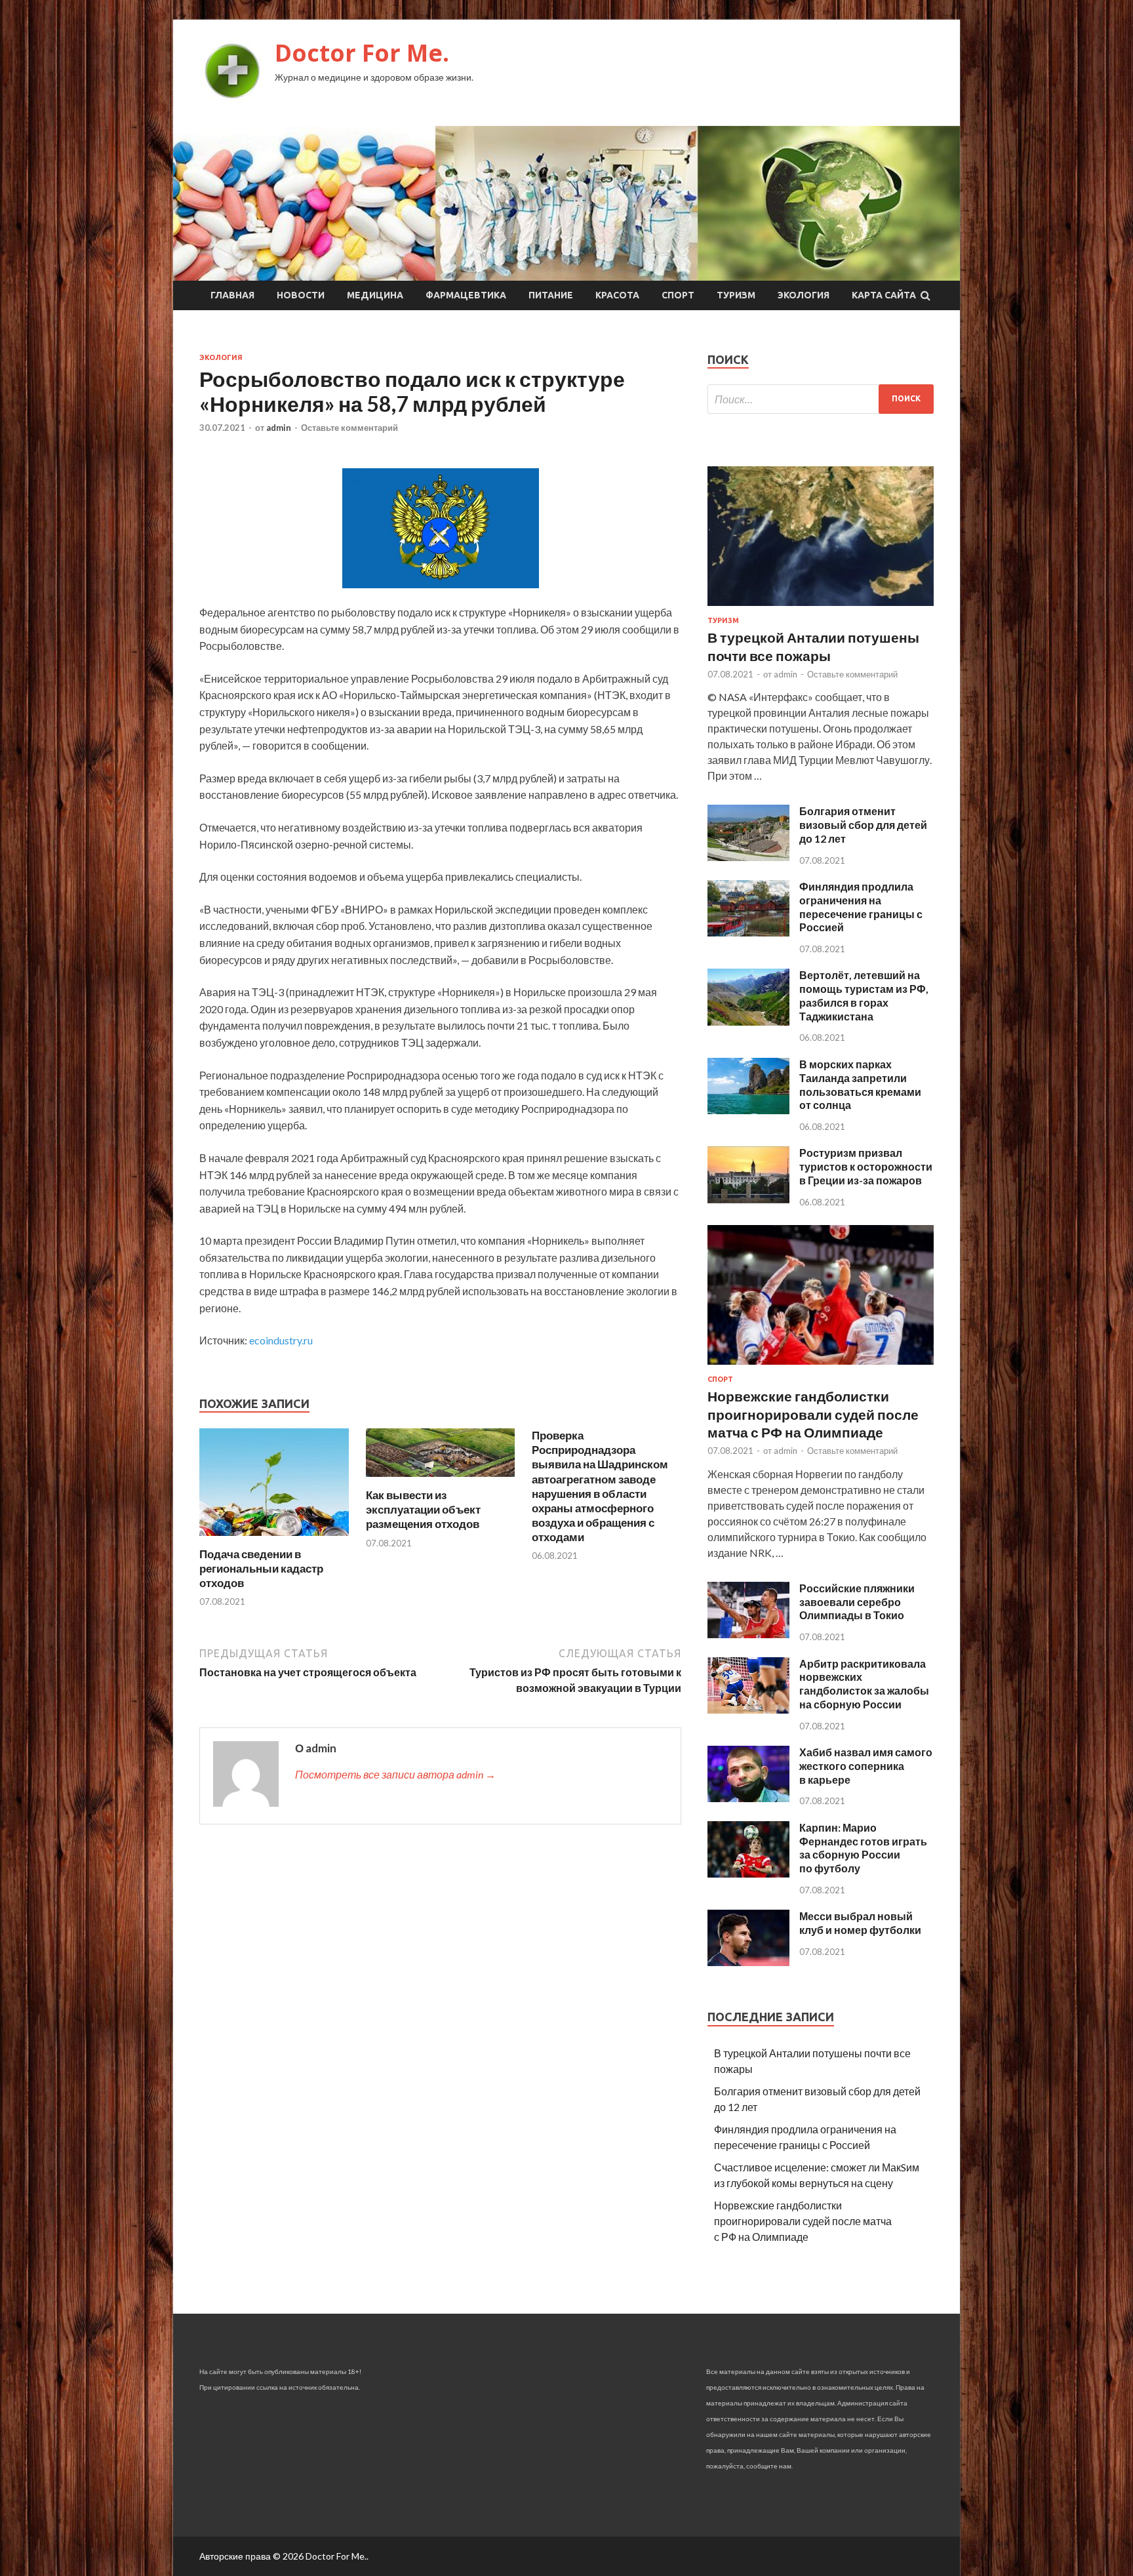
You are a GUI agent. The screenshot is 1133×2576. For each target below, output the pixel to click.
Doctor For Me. (362, 53)
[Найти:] (821, 399)
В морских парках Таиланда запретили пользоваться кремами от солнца (860, 1084)
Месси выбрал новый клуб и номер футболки (860, 1923)
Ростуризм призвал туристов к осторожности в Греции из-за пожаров (866, 1166)
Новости (301, 295)
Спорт (678, 295)
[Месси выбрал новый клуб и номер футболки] (748, 1962)
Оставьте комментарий (349, 428)
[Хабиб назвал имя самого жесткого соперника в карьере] (748, 1798)
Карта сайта (884, 295)
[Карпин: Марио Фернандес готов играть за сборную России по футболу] (748, 1873)
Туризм (736, 295)
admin (279, 428)
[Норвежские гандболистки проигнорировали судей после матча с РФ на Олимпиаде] (821, 1367)
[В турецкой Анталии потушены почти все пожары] (821, 608)
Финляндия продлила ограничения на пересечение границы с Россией (861, 907)
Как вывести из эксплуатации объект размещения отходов (423, 1509)
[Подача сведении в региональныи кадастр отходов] (274, 1539)
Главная (232, 295)
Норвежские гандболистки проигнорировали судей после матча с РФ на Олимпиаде (813, 1414)
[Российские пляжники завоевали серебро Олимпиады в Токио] (748, 1634)
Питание (551, 295)
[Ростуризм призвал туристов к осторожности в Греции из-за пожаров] (748, 1199)
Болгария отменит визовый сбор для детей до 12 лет (863, 825)
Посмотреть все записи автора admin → (395, 1774)
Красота (617, 295)
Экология (804, 295)
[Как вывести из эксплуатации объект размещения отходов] (441, 1480)
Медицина (375, 295)
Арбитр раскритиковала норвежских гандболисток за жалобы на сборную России (864, 1684)
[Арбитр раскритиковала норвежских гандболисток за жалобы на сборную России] (748, 1709)
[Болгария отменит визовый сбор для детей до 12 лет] (748, 857)
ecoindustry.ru (281, 1340)
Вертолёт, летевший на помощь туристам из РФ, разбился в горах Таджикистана (864, 995)
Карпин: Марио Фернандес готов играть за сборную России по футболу (863, 1848)
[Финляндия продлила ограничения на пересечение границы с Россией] (748, 932)
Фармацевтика (466, 295)
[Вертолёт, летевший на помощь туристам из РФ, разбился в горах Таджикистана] (748, 1021)
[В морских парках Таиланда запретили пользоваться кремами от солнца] (748, 1110)
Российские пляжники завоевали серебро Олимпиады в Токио (857, 1602)
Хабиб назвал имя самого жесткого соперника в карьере (866, 1766)
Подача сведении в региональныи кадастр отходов (261, 1568)
